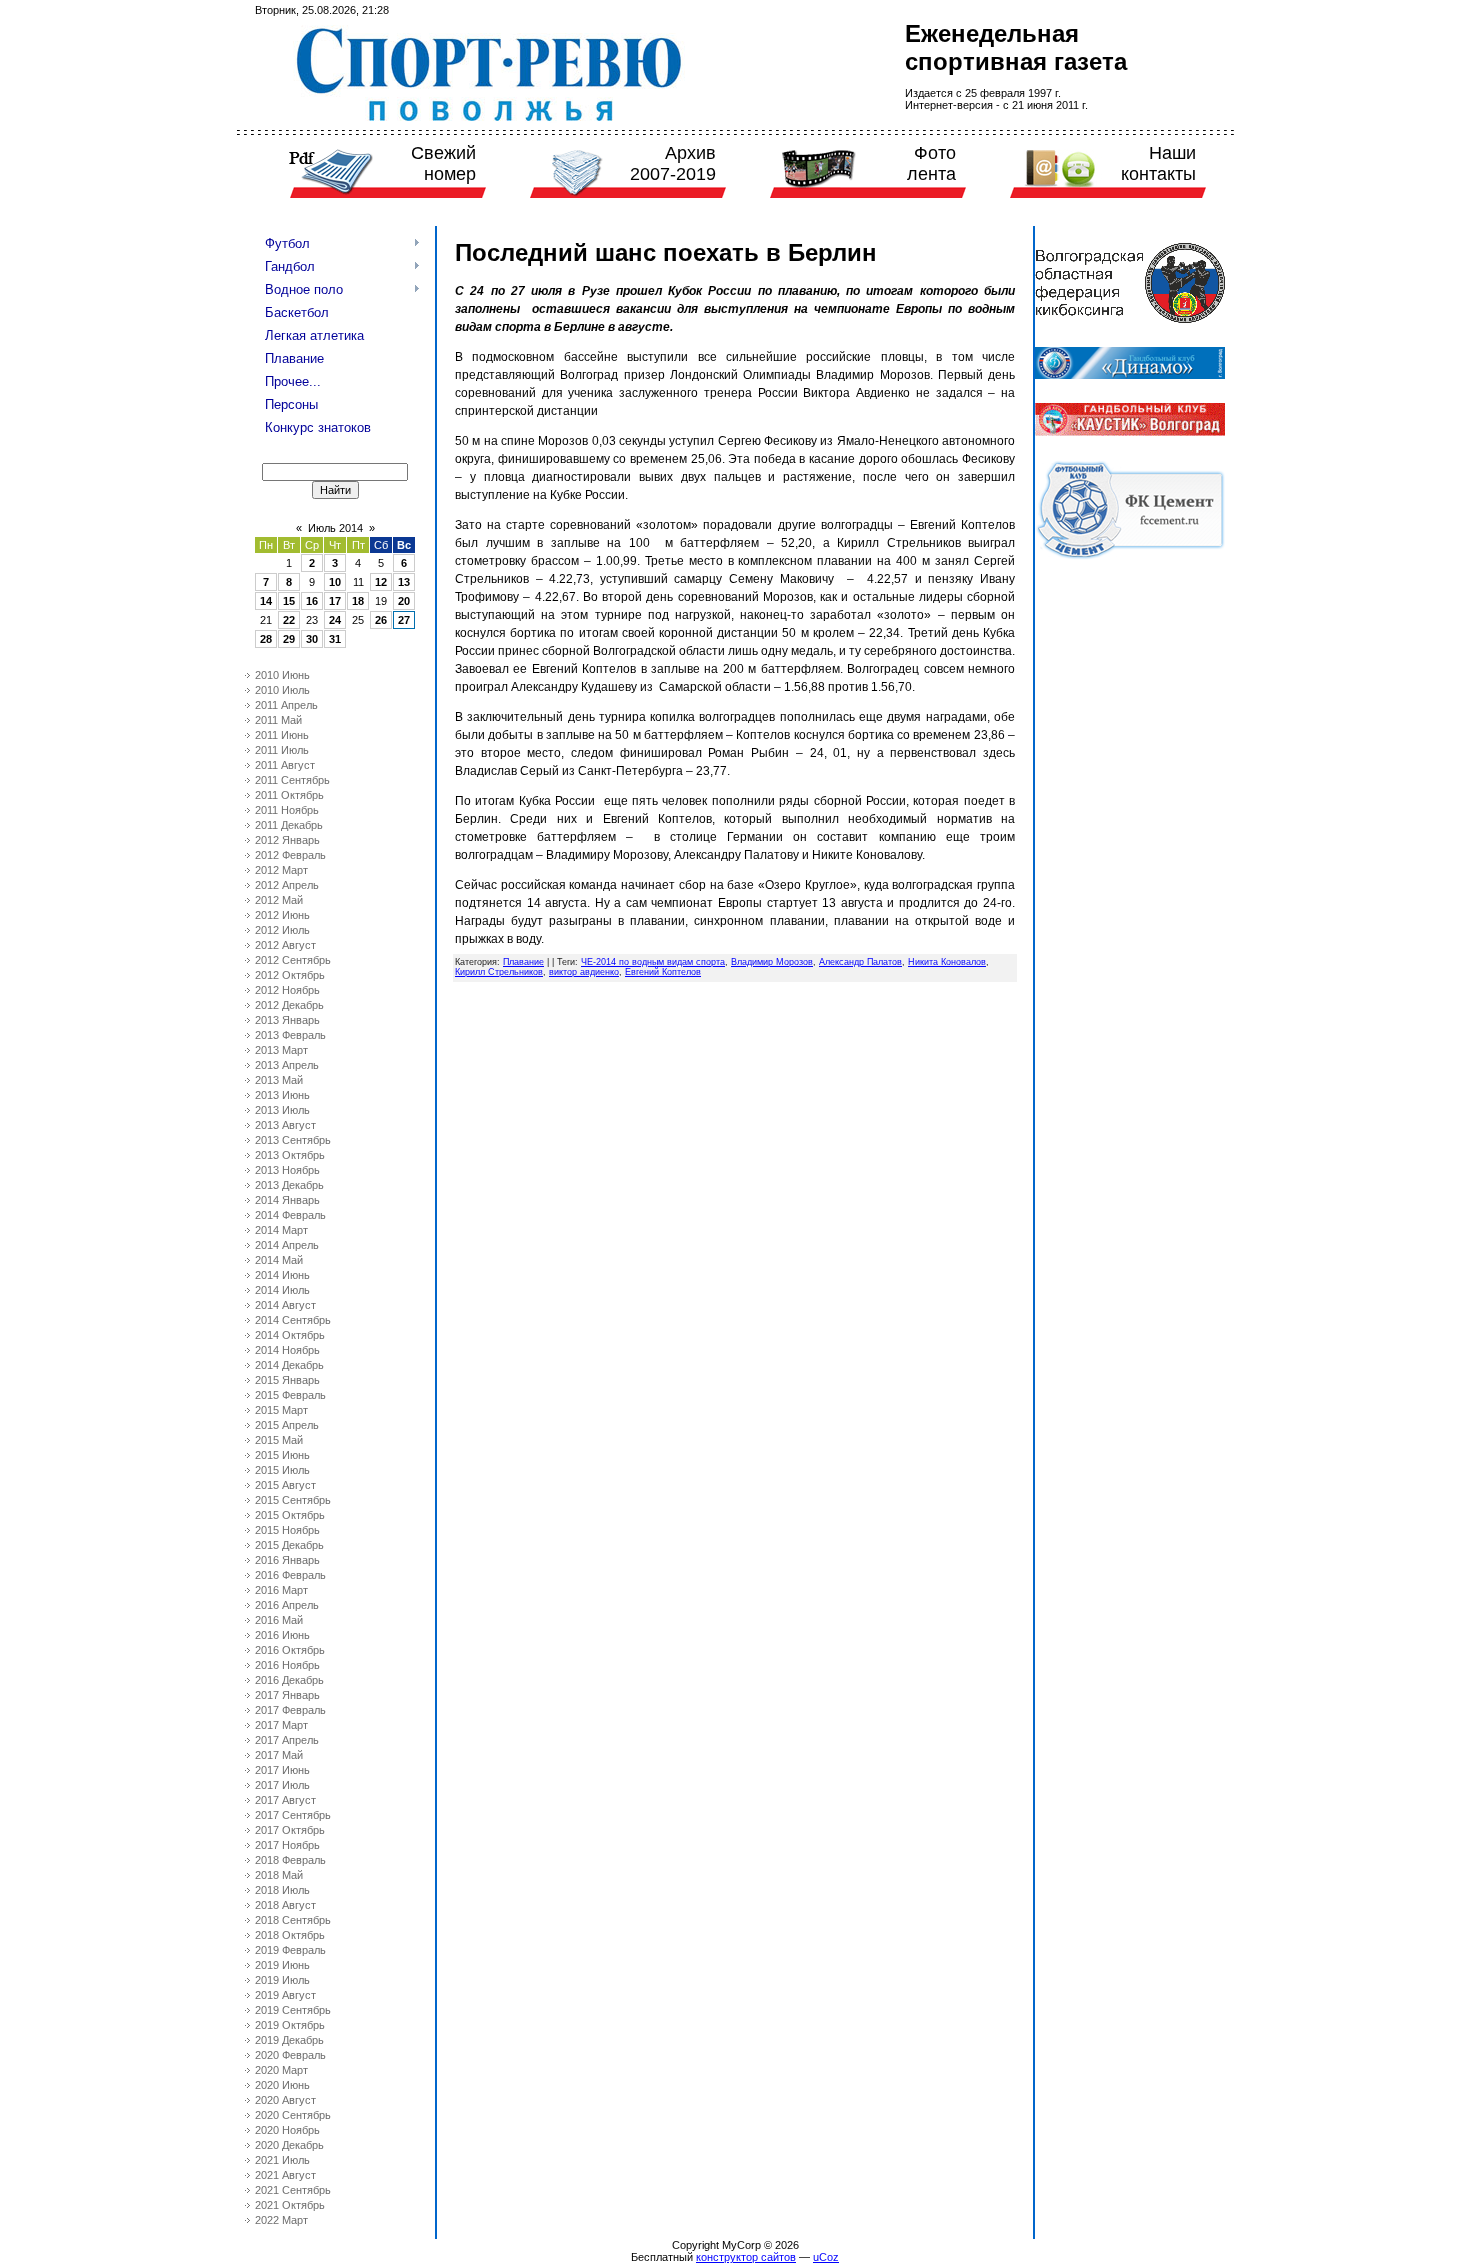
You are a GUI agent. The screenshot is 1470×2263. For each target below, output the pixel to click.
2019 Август (285, 1995)
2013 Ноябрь (287, 1170)
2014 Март (281, 1230)
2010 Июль (282, 690)
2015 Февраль (290, 1395)
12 (381, 582)
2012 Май (279, 900)
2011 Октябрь (289, 795)
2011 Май (278, 720)
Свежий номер (443, 163)
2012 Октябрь (290, 975)
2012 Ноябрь (287, 990)
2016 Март (281, 1590)
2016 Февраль (290, 1575)
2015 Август (285, 1485)
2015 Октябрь (290, 1515)
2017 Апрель (287, 1740)
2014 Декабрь (289, 1365)
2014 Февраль (290, 1215)
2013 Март (281, 1050)
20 (404, 601)
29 (289, 639)
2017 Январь (287, 1695)
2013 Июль (282, 1110)
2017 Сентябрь (293, 1815)
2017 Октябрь (290, 1830)
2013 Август (285, 1125)
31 (335, 639)
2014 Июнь (282, 1275)
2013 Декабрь (289, 1185)
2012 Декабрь (289, 1005)
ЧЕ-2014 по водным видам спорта (653, 962)
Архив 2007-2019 (673, 163)
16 (312, 601)
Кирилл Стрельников (499, 972)
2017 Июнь (282, 1770)
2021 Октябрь (290, 2205)
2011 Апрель (286, 705)
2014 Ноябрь (287, 1350)
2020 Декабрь (289, 2145)
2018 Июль (282, 1890)
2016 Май (279, 1620)
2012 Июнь (282, 915)
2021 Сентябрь (293, 2190)
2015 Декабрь (289, 1545)
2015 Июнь (282, 1455)
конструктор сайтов (746, 2257)
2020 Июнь (282, 2085)
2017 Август (285, 1800)
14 (266, 601)
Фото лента (931, 163)
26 (381, 620)
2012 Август (285, 945)
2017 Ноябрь (287, 1845)
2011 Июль (282, 750)
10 (335, 582)
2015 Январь (287, 1380)
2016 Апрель (287, 1605)
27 (404, 620)
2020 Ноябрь (287, 2130)
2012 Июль (282, 930)
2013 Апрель (287, 1065)
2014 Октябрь (290, 1335)
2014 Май (279, 1260)
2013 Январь (287, 1020)
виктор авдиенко (584, 972)
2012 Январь (287, 840)
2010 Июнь (282, 675)
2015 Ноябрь (287, 1530)
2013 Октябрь (290, 1155)
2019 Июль (282, 1980)
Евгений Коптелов (663, 972)
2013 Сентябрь (293, 1140)
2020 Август (285, 2100)
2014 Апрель (287, 1245)
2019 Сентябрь (293, 2010)
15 (289, 601)
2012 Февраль (290, 855)
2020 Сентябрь (293, 2115)
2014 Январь (287, 1200)
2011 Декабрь (289, 825)
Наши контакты (1158, 163)
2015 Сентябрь (293, 1500)
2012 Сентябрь (293, 960)
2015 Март (281, 1410)
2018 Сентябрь (293, 1920)
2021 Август (285, 2175)
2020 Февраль (290, 2055)
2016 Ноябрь (287, 1665)
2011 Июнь (282, 735)
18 (358, 601)
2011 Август (285, 765)
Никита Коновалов (947, 962)
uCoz (826, 2257)
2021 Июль (282, 2160)
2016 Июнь (282, 1635)
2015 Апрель (287, 1425)
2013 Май (279, 1080)
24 (335, 620)
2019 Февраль (290, 1950)
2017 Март (281, 1725)
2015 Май (279, 1440)
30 (312, 639)
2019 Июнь (282, 1965)
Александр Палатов (860, 962)
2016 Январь (287, 1560)
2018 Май (279, 1875)
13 (404, 582)
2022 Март (281, 2220)
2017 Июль (282, 1785)
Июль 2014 (335, 528)
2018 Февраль (290, 1860)
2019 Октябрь (290, 2025)
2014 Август (285, 1305)
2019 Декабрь (289, 2040)
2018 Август (285, 1905)
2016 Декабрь (289, 1680)
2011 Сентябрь (292, 780)
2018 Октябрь (290, 1935)
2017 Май (279, 1755)
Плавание (523, 962)
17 (335, 601)
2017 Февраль (290, 1710)
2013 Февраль (290, 1035)
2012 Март (281, 870)
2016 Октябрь (290, 1650)
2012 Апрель (287, 885)
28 (266, 639)
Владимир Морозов (772, 962)
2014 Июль (282, 1290)
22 (289, 620)
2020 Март (281, 2070)
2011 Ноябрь (287, 810)
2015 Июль (282, 1470)
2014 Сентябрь (293, 1320)
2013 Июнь (282, 1095)
